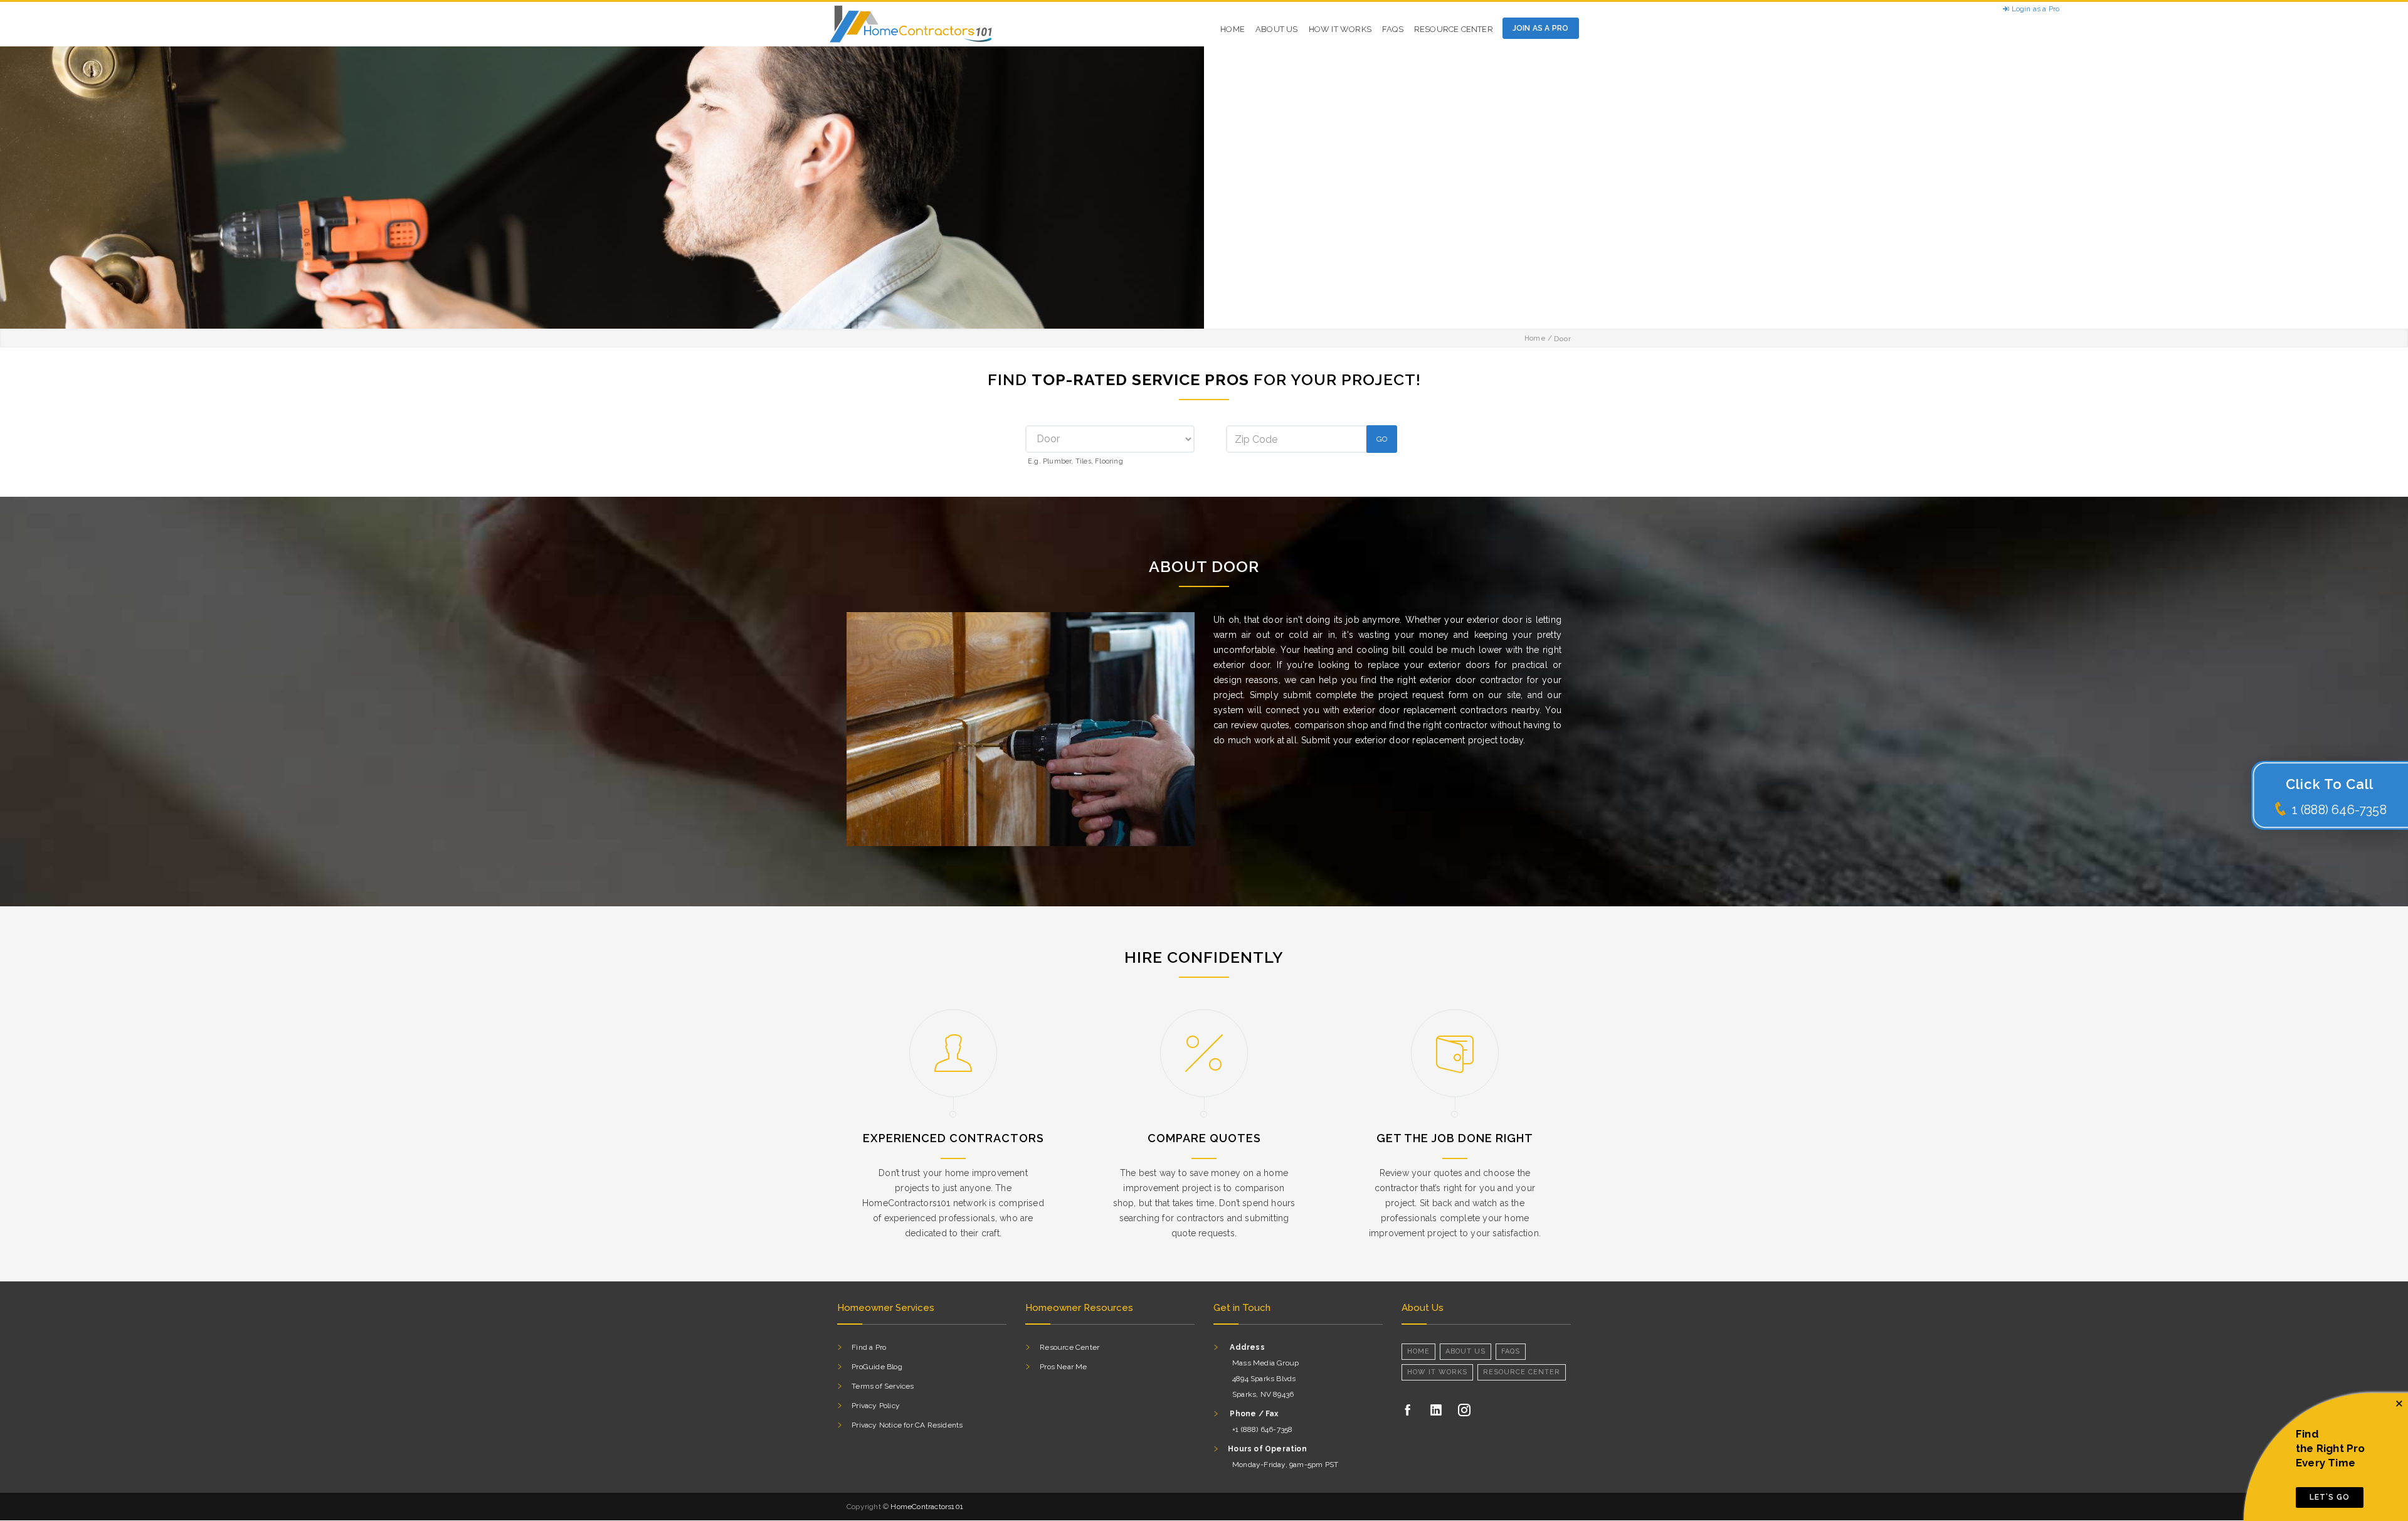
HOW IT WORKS (1340, 29)
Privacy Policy (876, 1406)
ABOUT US (1277, 29)
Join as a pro (1541, 28)
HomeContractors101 (927, 1507)
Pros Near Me (1063, 1367)
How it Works (1437, 1372)
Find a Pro (869, 1347)
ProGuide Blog (877, 1367)
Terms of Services (883, 1386)
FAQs (1393, 29)
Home (1535, 338)
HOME (1233, 29)
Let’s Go (2330, 1497)
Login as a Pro (2034, 9)
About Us (1465, 1351)
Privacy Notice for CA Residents (907, 1425)
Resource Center (1454, 29)
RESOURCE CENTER (1522, 1372)
